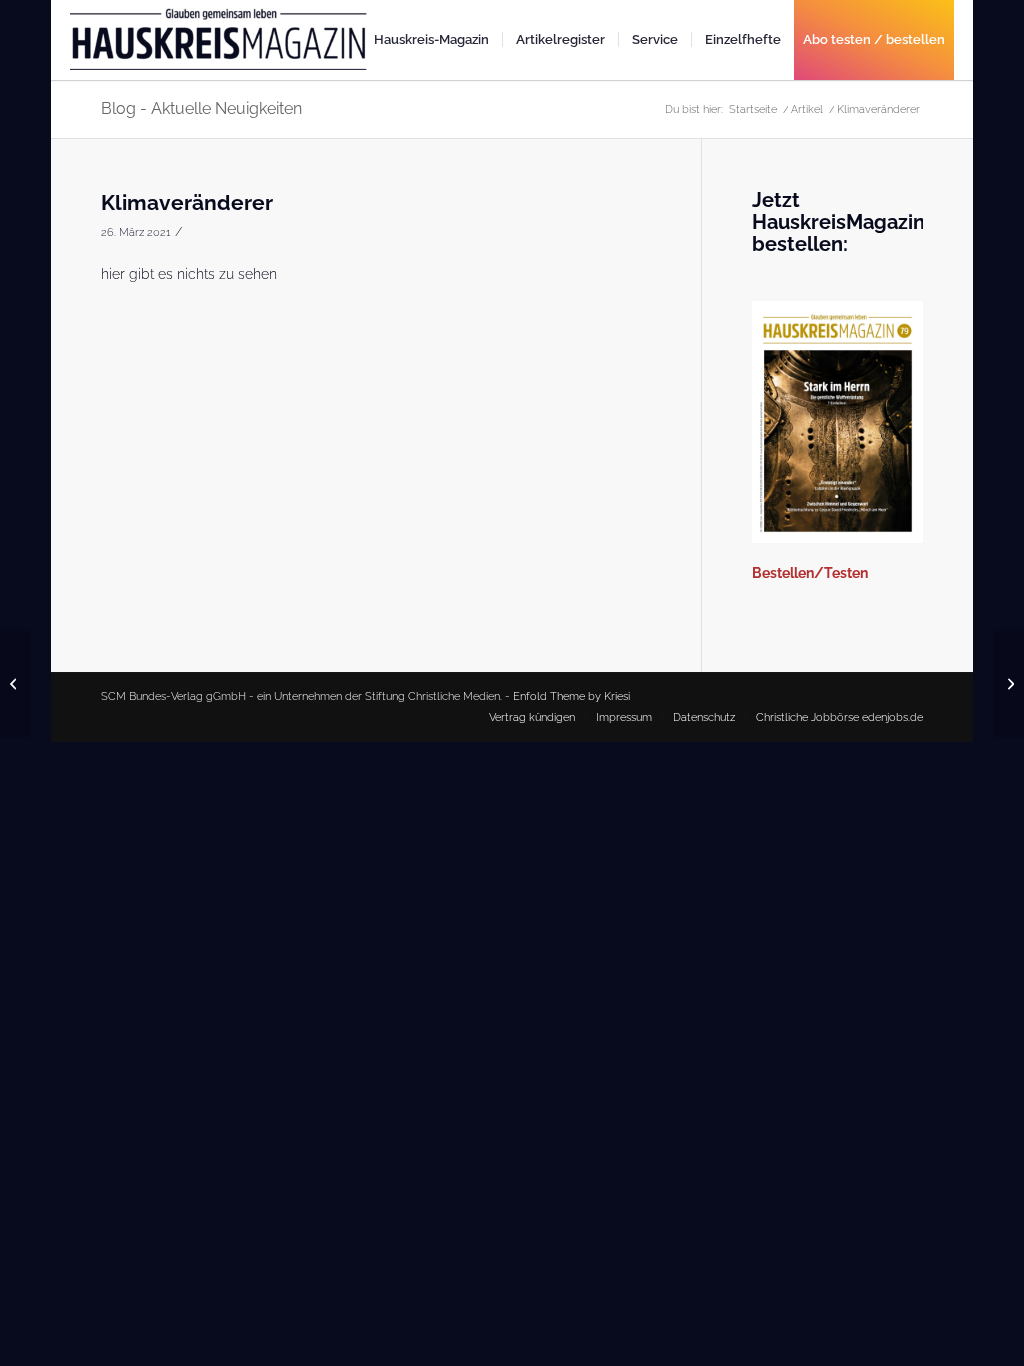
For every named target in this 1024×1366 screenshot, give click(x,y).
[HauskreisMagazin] (220, 48)
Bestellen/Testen (810, 573)
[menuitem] (431, 40)
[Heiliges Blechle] (15, 683)
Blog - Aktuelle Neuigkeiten (201, 108)
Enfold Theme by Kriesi (571, 696)
